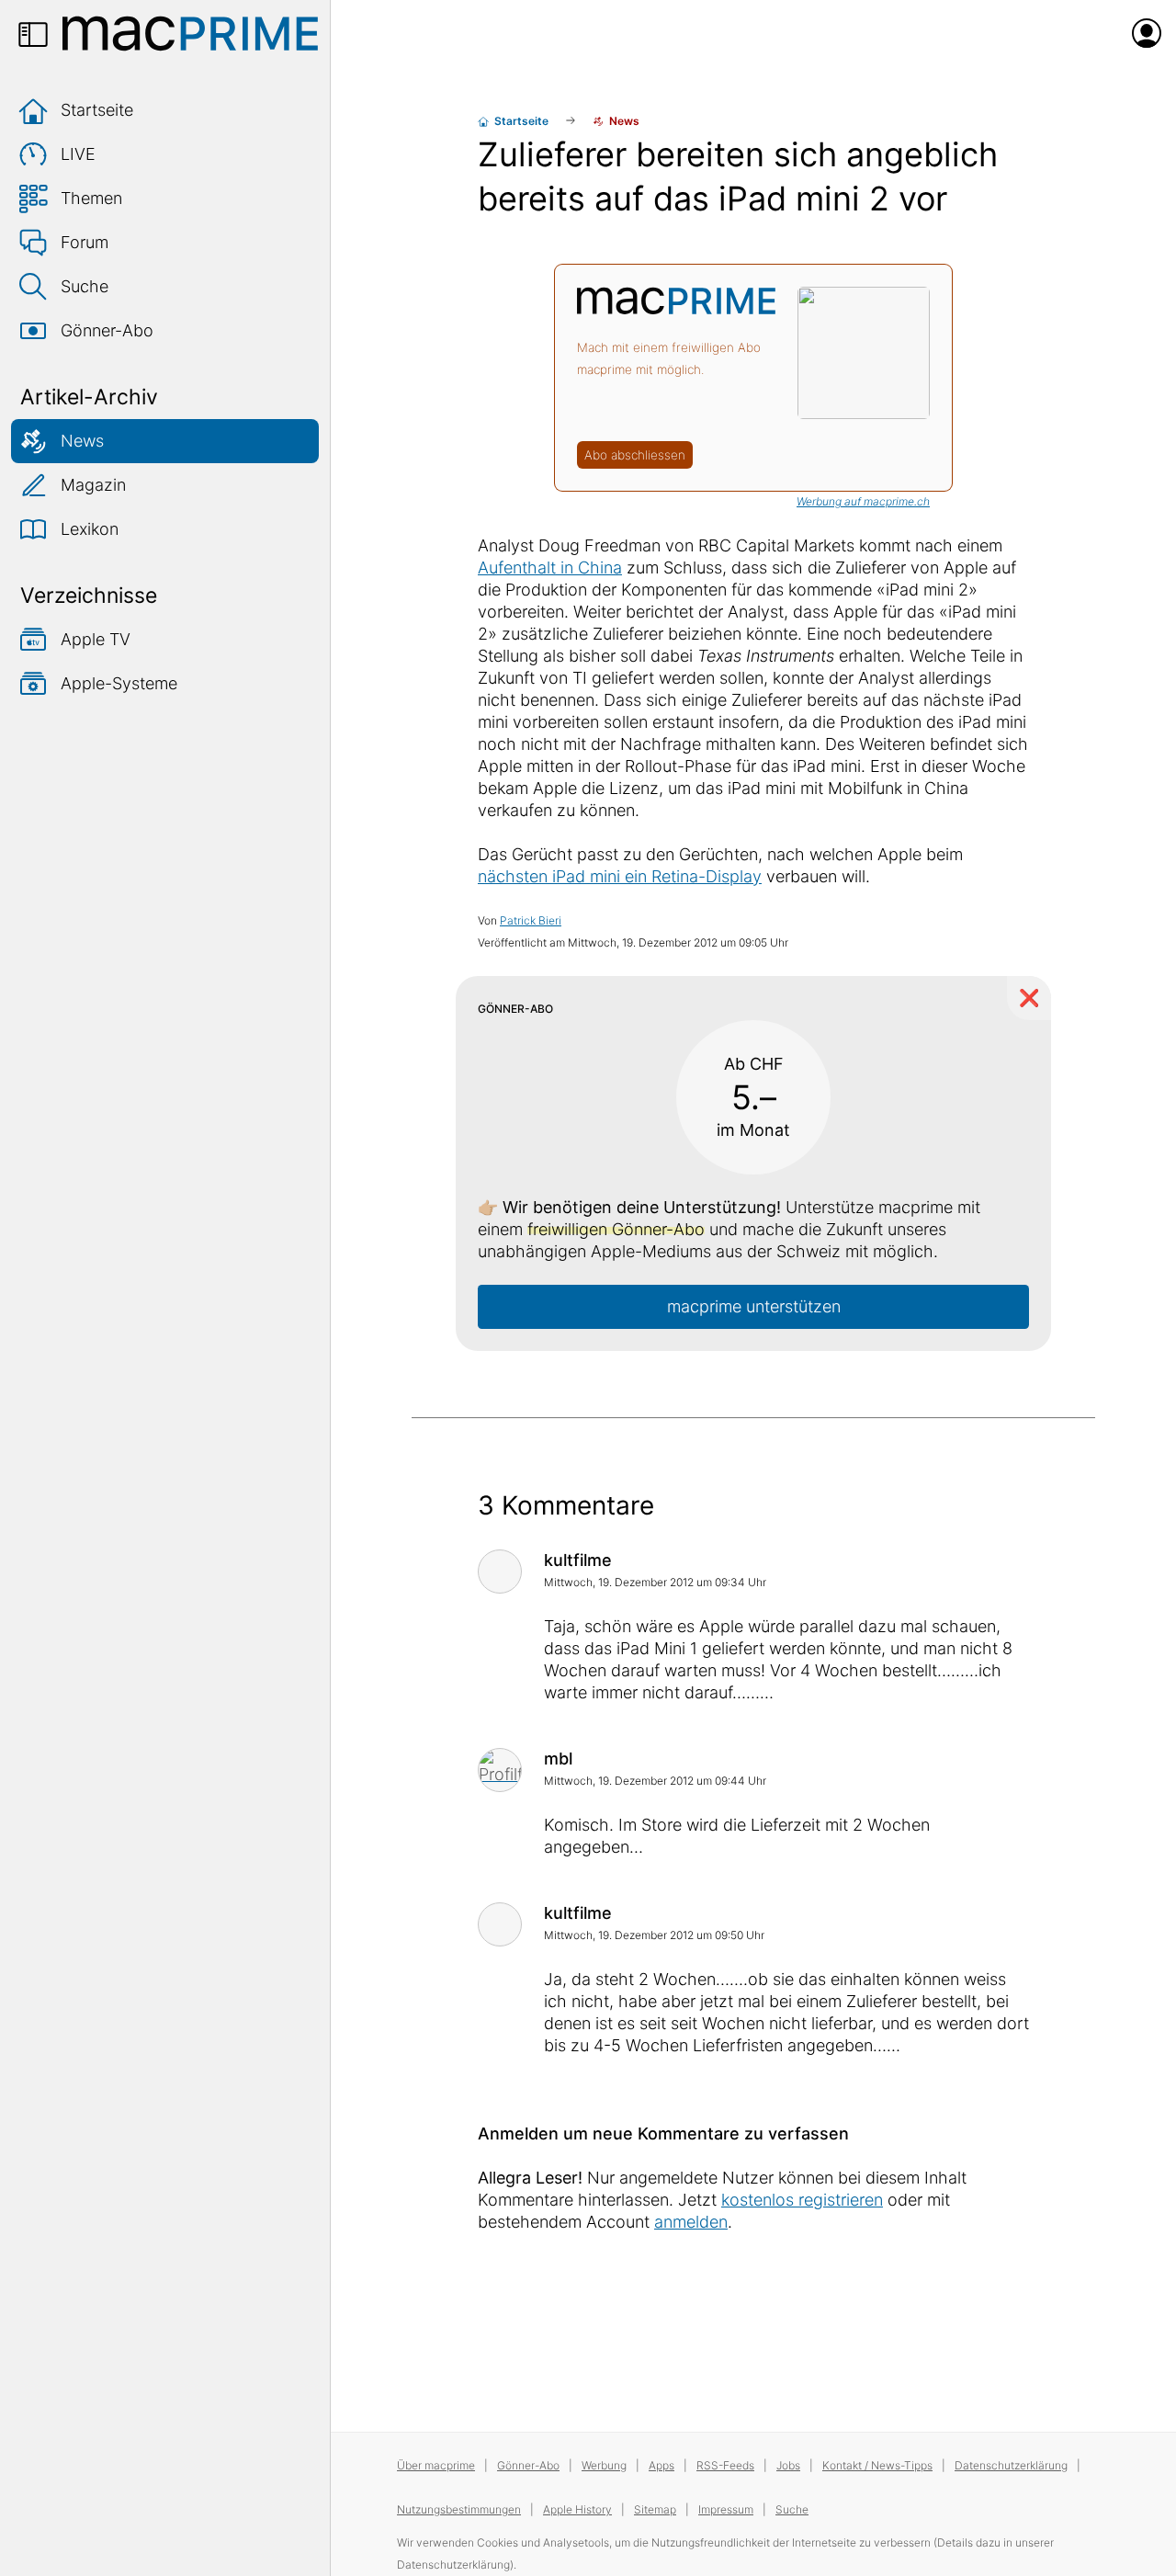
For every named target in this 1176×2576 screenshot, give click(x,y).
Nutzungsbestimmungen (459, 2509)
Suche (85, 286)
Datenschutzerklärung (1011, 2465)
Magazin (93, 485)
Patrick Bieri (531, 920)
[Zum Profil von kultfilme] (500, 1572)
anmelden (691, 2222)
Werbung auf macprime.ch (863, 501)
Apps (661, 2465)
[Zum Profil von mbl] (500, 1770)
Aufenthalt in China (550, 567)
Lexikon (90, 529)
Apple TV (96, 639)
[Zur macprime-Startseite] (190, 33)
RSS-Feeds (725, 2465)
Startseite (97, 110)
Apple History (577, 2509)
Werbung (604, 2465)
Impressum (726, 2509)
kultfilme (578, 1560)
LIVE (78, 154)
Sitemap (655, 2509)
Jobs (788, 2465)
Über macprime (436, 2465)
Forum (85, 242)
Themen (91, 198)
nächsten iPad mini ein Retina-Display (620, 876)
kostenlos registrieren (802, 2200)
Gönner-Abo (107, 330)
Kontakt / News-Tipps (877, 2465)
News (82, 441)
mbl (558, 1759)
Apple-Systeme (119, 683)
